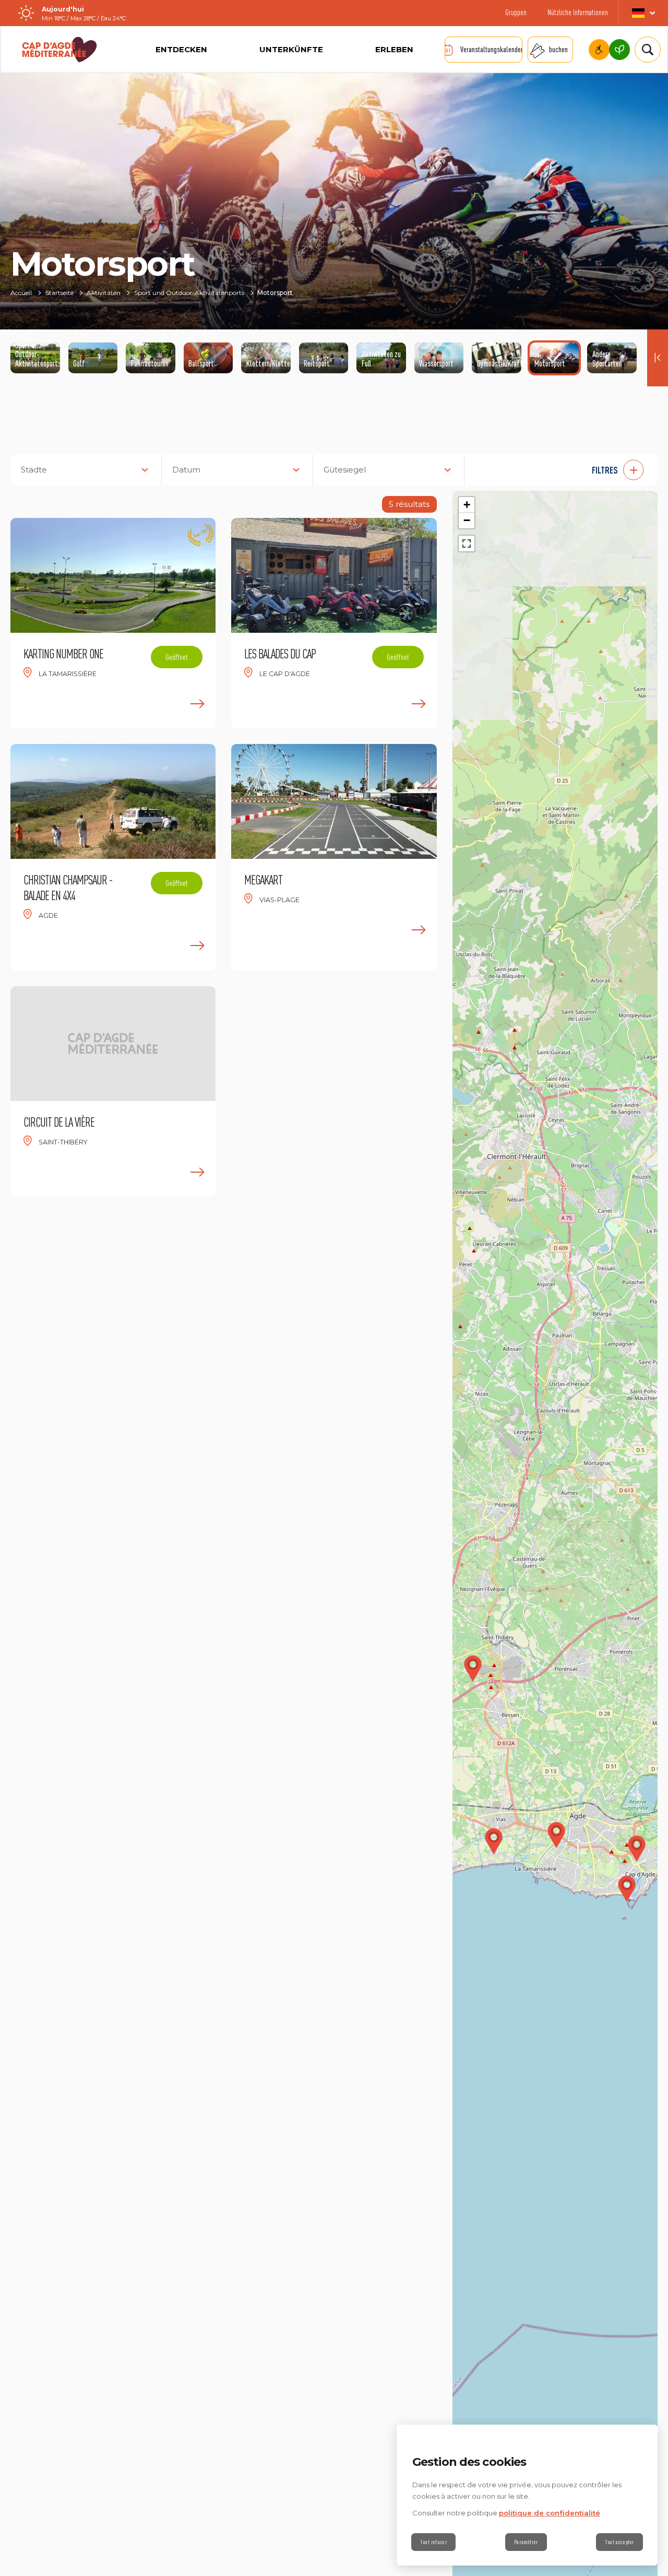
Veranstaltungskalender (491, 49)
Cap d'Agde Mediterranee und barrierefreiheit (599, 50)
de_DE (643, 13)
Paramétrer (526, 2542)
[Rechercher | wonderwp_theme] (643, 50)
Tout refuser (433, 2542)
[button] (566, 470)
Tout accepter (619, 2542)
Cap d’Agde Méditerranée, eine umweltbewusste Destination (619, 50)
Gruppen (516, 12)
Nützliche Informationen (578, 12)
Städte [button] (34, 470)
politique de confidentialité (550, 2513)
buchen (558, 49)
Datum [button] (186, 470)
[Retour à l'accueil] (59, 50)
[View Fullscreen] (467, 543)
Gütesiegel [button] (345, 470)
